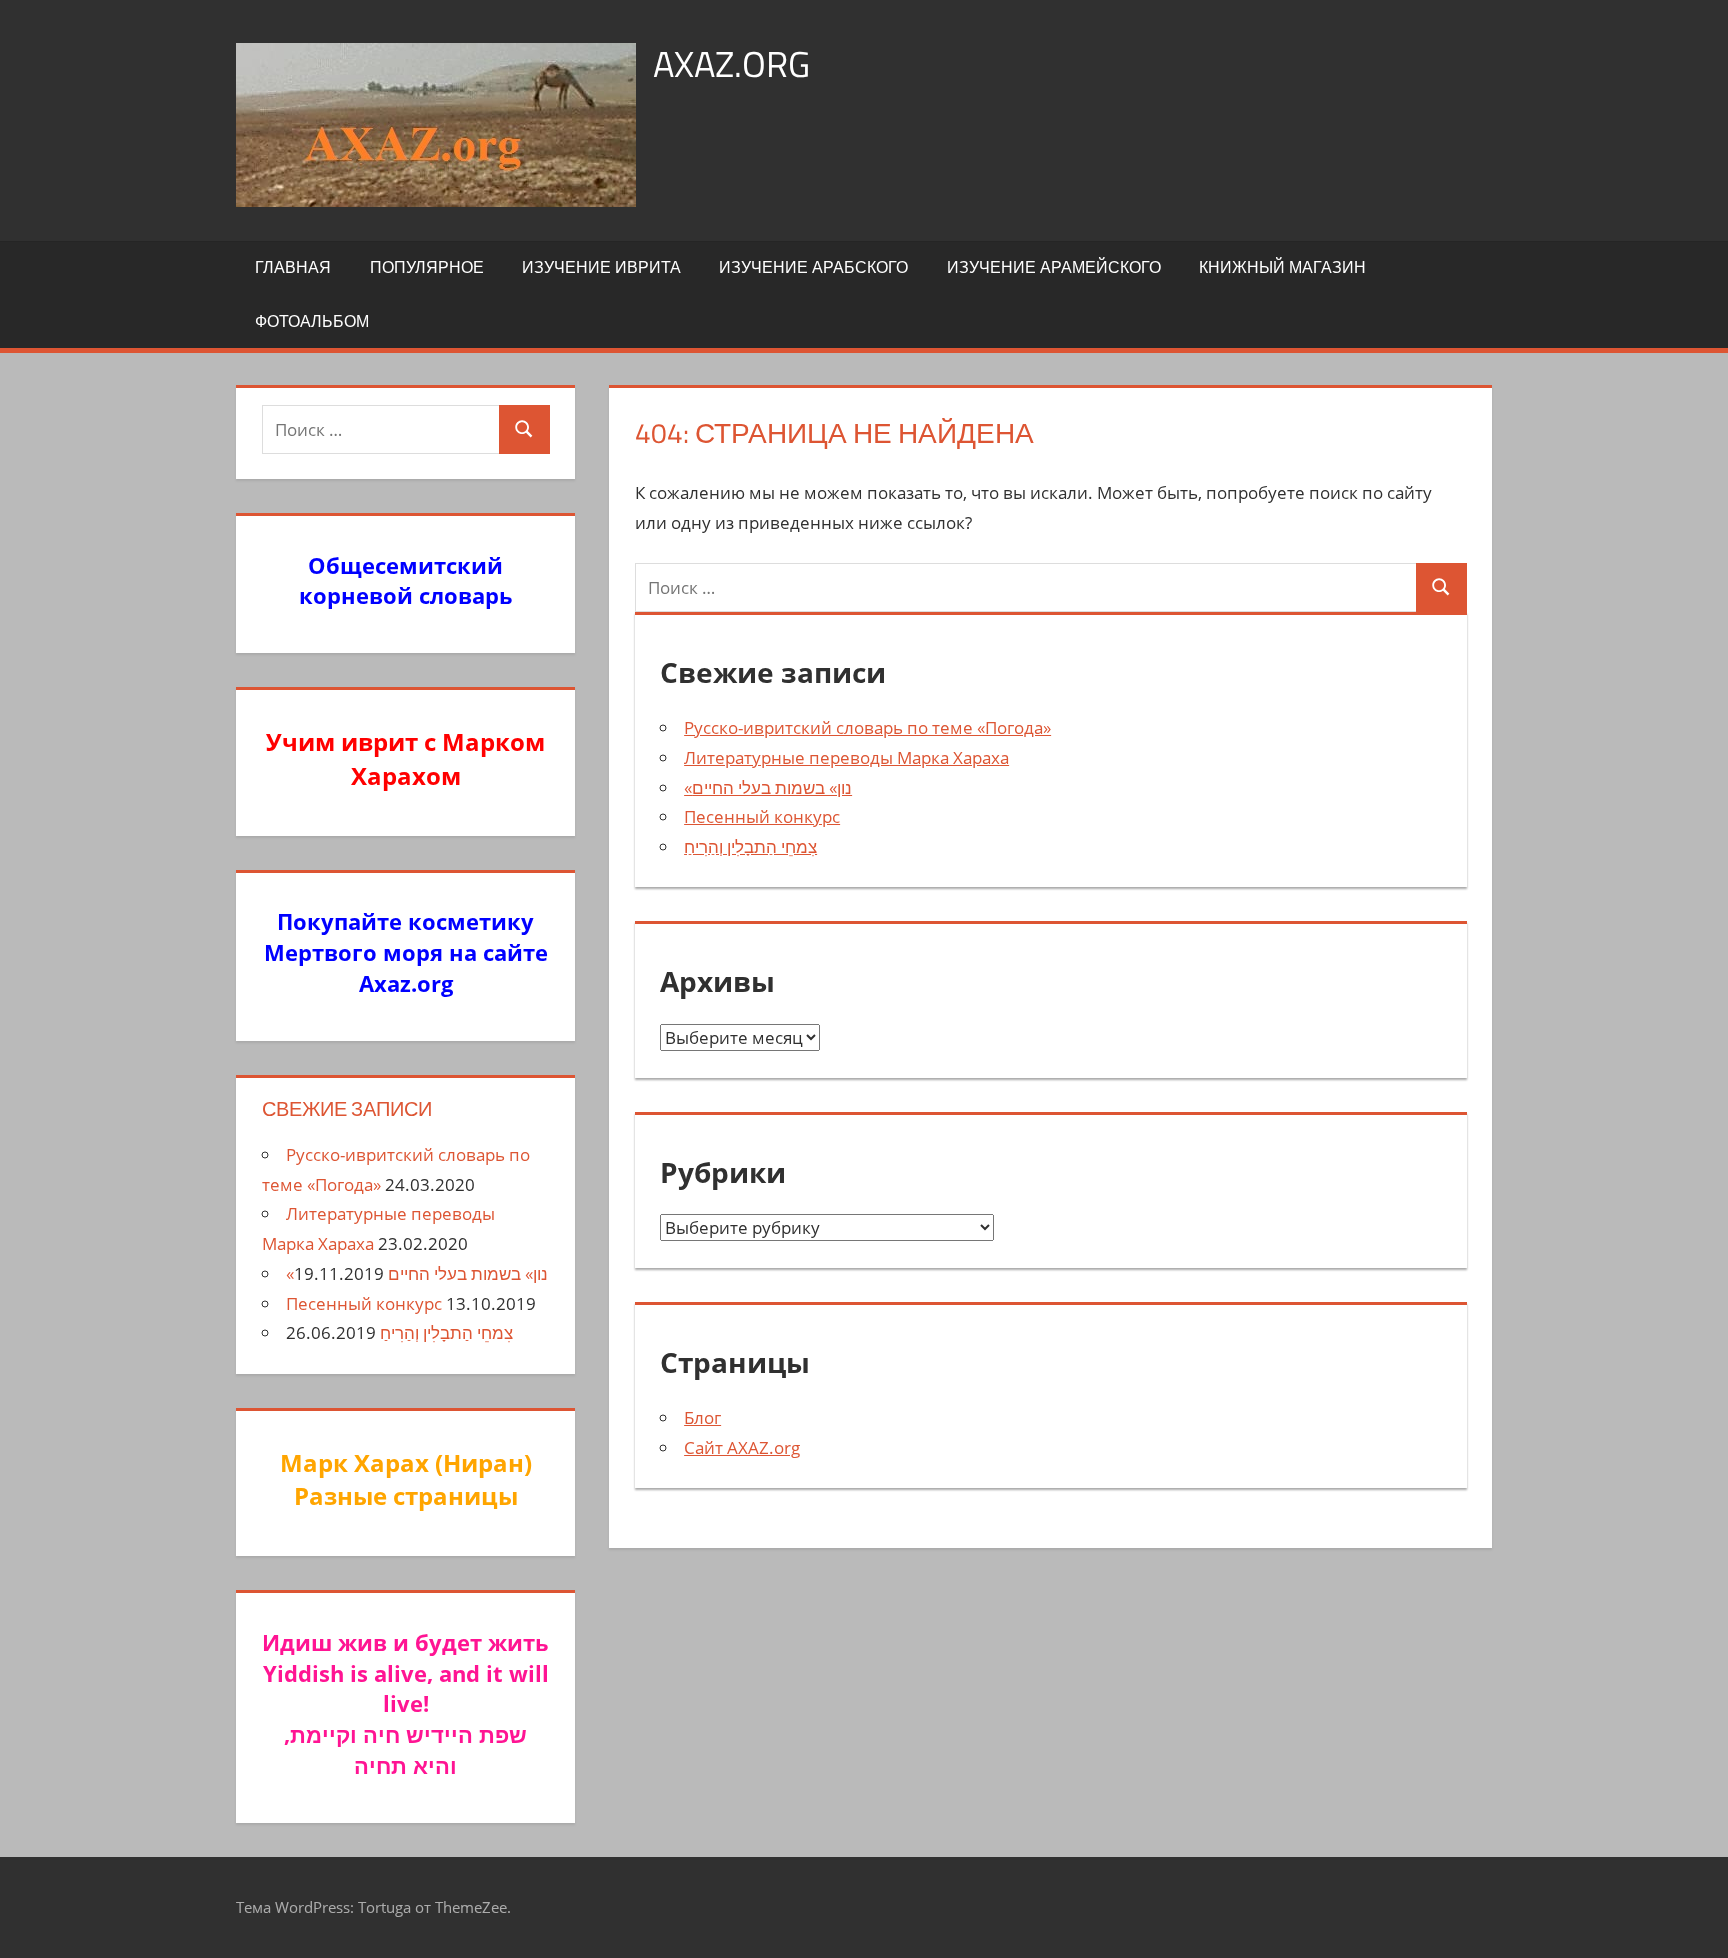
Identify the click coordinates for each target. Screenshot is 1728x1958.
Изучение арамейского (1054, 267)
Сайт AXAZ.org (742, 1447)
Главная (293, 267)
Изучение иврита (601, 267)
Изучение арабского (813, 267)
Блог (702, 1417)
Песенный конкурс (762, 816)
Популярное (427, 267)
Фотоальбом (312, 321)
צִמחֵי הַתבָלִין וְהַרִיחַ (750, 846)
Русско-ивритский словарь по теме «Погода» (867, 727)
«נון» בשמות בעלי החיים (768, 787)
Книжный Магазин (1282, 267)
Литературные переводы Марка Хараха (846, 757)
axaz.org (731, 63)
